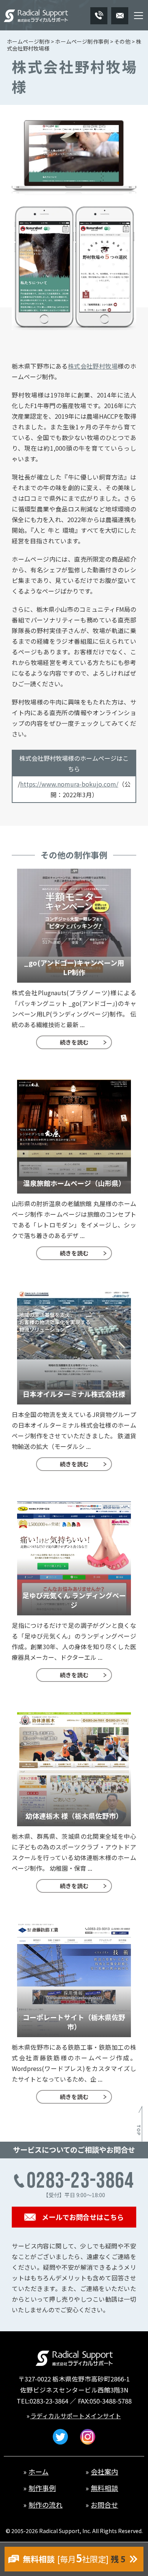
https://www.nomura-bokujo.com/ (69, 784)
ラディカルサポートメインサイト (76, 2416)
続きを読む (74, 1042)
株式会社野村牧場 (93, 366)
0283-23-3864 (49, 2401)
